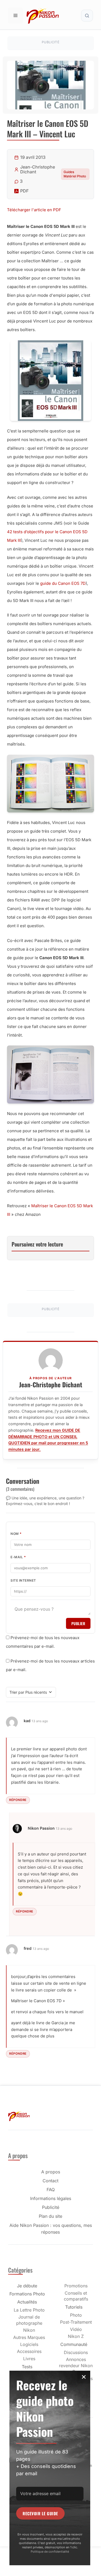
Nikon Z (76, 2336)
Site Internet (23, 1580)
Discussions (76, 2352)
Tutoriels (74, 2307)
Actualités (27, 2302)
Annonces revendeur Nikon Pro (76, 2365)
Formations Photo (27, 2294)
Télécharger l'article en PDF (34, 210)
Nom (16, 1534)
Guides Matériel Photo (75, 174)
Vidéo (76, 2329)
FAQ (51, 2190)
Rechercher (87, 16)
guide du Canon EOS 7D (63, 583)
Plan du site (50, 2216)
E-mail (18, 1557)
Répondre (18, 1800)
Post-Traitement (76, 2322)
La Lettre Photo (29, 2310)
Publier (78, 1623)
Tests (27, 2367)
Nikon (29, 2330)
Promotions (76, 2286)
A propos (51, 2172)
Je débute (27, 2286)
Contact (50, 2181)
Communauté (74, 2344)
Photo (76, 2315)
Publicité (51, 2207)
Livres (29, 2359)
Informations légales (51, 2198)
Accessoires (29, 2351)
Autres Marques (29, 2337)
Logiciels (29, 2344)
